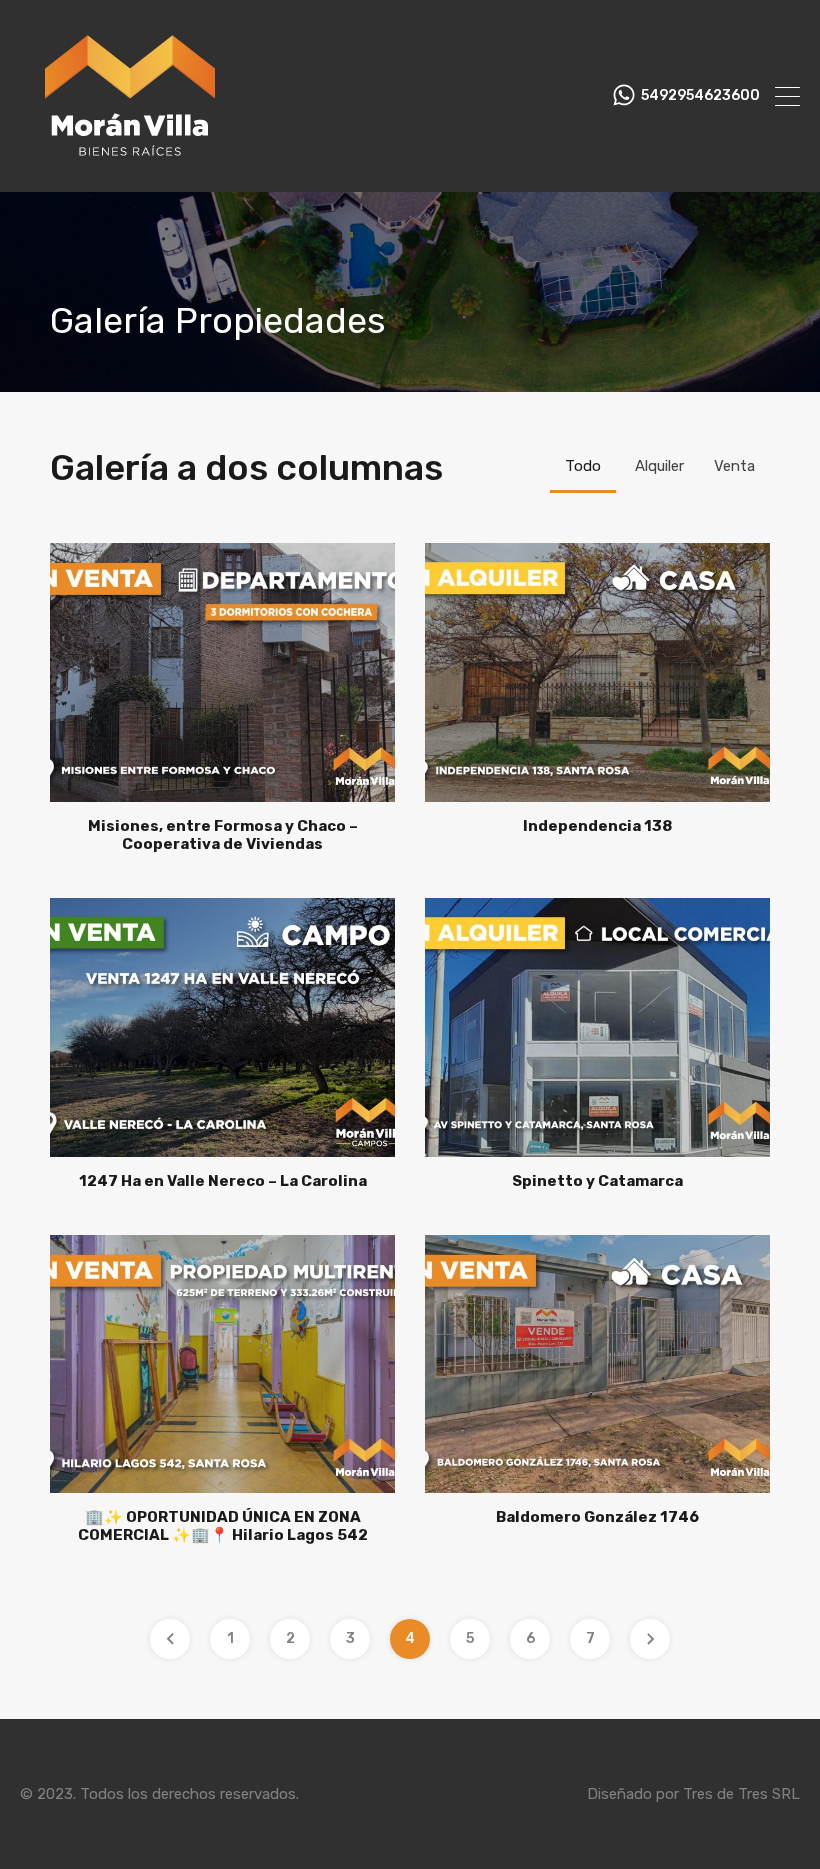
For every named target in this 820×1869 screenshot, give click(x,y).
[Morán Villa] (131, 168)
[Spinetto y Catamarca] (278, 1027)
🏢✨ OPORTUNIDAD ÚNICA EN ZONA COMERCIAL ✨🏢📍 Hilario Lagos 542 (223, 1526)
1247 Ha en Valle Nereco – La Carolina (223, 1181)
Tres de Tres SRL (741, 1794)
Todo (583, 466)
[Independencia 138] (278, 672)
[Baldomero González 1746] (278, 1364)
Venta (734, 466)
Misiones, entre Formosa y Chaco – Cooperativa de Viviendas (223, 835)
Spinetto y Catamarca (597, 1181)
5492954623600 (700, 96)
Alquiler (659, 466)
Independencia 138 (597, 826)
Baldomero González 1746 (597, 1517)
